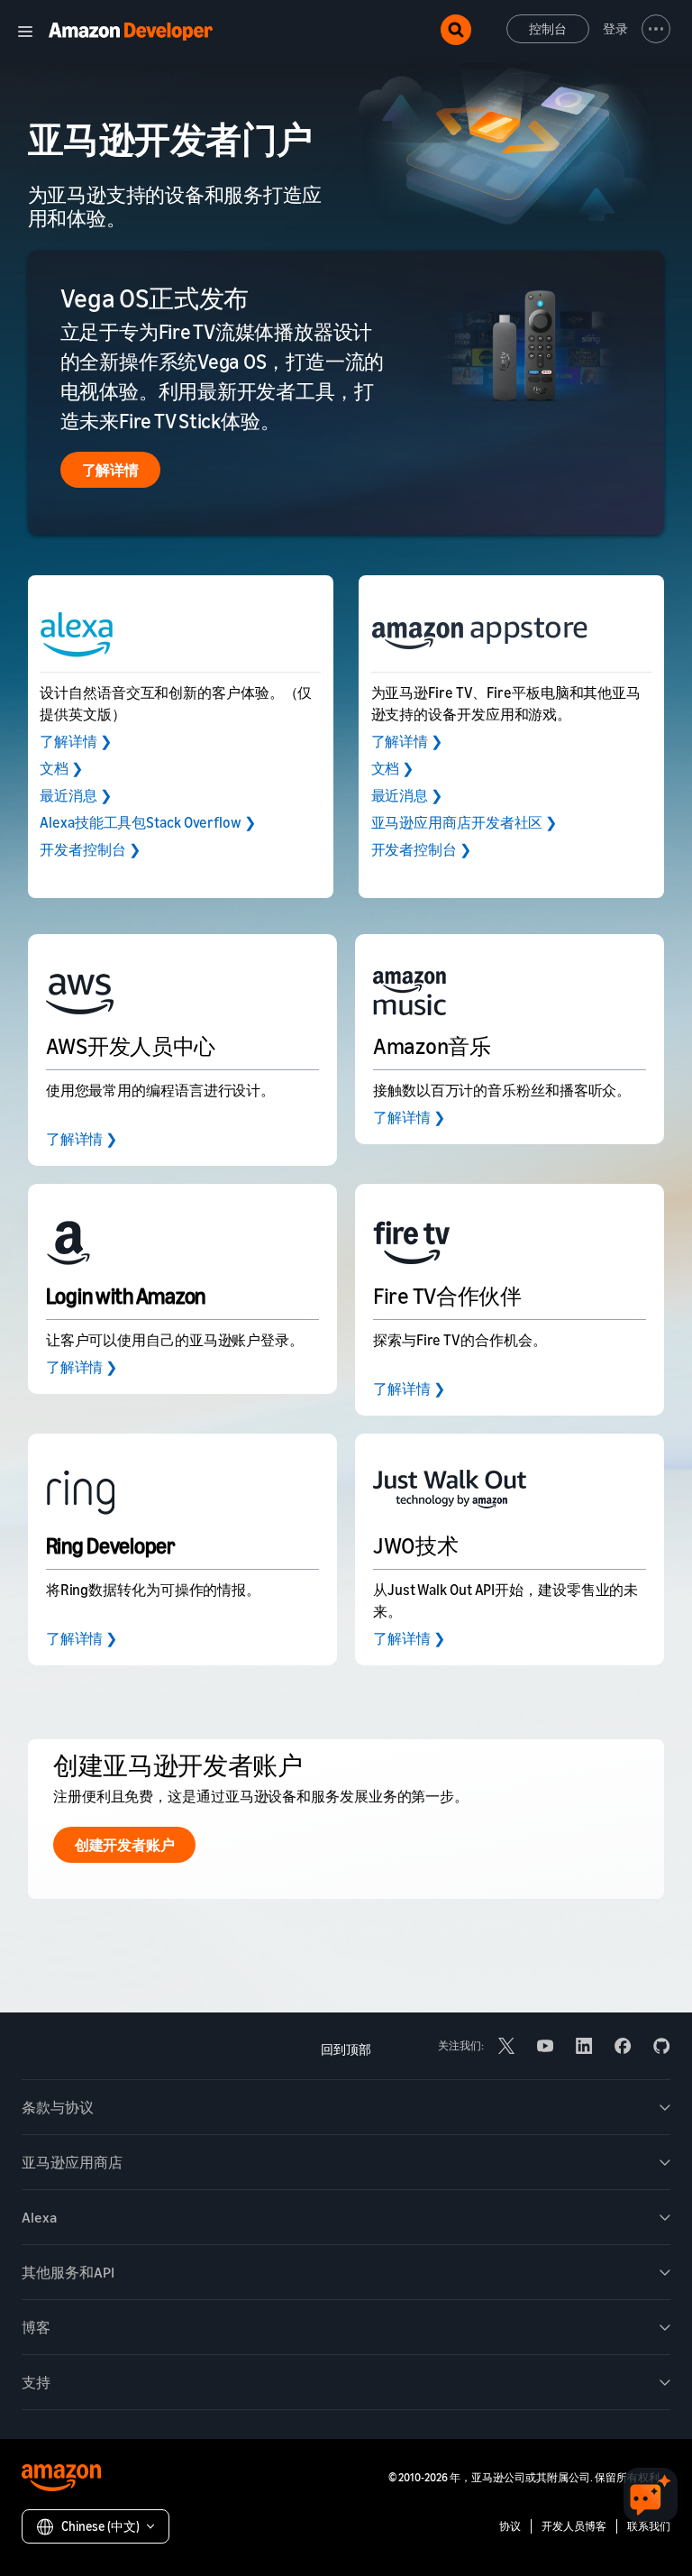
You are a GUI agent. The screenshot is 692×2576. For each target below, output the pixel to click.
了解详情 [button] (110, 470)
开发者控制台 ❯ (90, 849)
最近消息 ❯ (75, 795)
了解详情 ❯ (75, 741)
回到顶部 (346, 2049)
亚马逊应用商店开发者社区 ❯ (464, 822)
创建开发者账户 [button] (124, 1845)
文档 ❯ (61, 768)
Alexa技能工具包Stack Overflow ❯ (147, 822)
